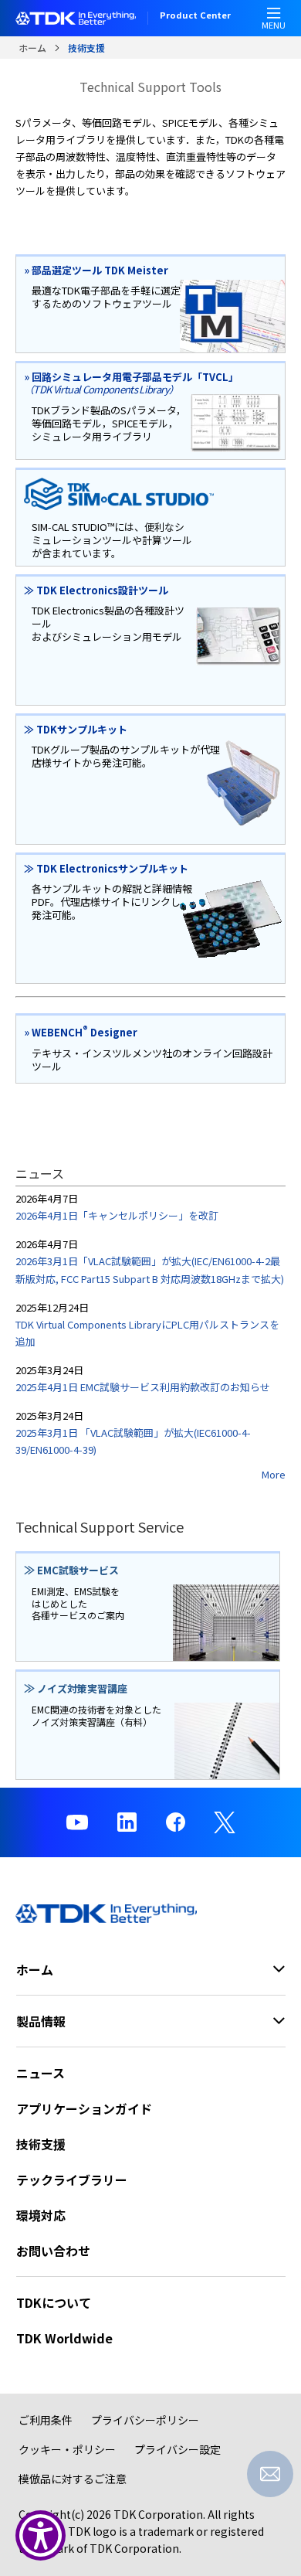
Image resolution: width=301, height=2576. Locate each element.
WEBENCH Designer (81, 1032)
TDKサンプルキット (76, 729)
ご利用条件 (46, 2420)
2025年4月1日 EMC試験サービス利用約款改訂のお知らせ (143, 1387)
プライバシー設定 (178, 2449)
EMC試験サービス (71, 1570)
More (274, 1474)
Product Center (195, 16)
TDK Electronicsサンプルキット (106, 868)
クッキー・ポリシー (67, 2449)
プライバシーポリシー (145, 2420)
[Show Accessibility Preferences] (41, 2535)
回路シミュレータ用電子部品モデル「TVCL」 (131, 383)
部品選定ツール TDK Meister (96, 270)
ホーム (32, 48)
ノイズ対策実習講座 (76, 1688)
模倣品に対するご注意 (73, 2479)
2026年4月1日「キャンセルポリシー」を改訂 (117, 1215)
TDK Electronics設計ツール (96, 590)
